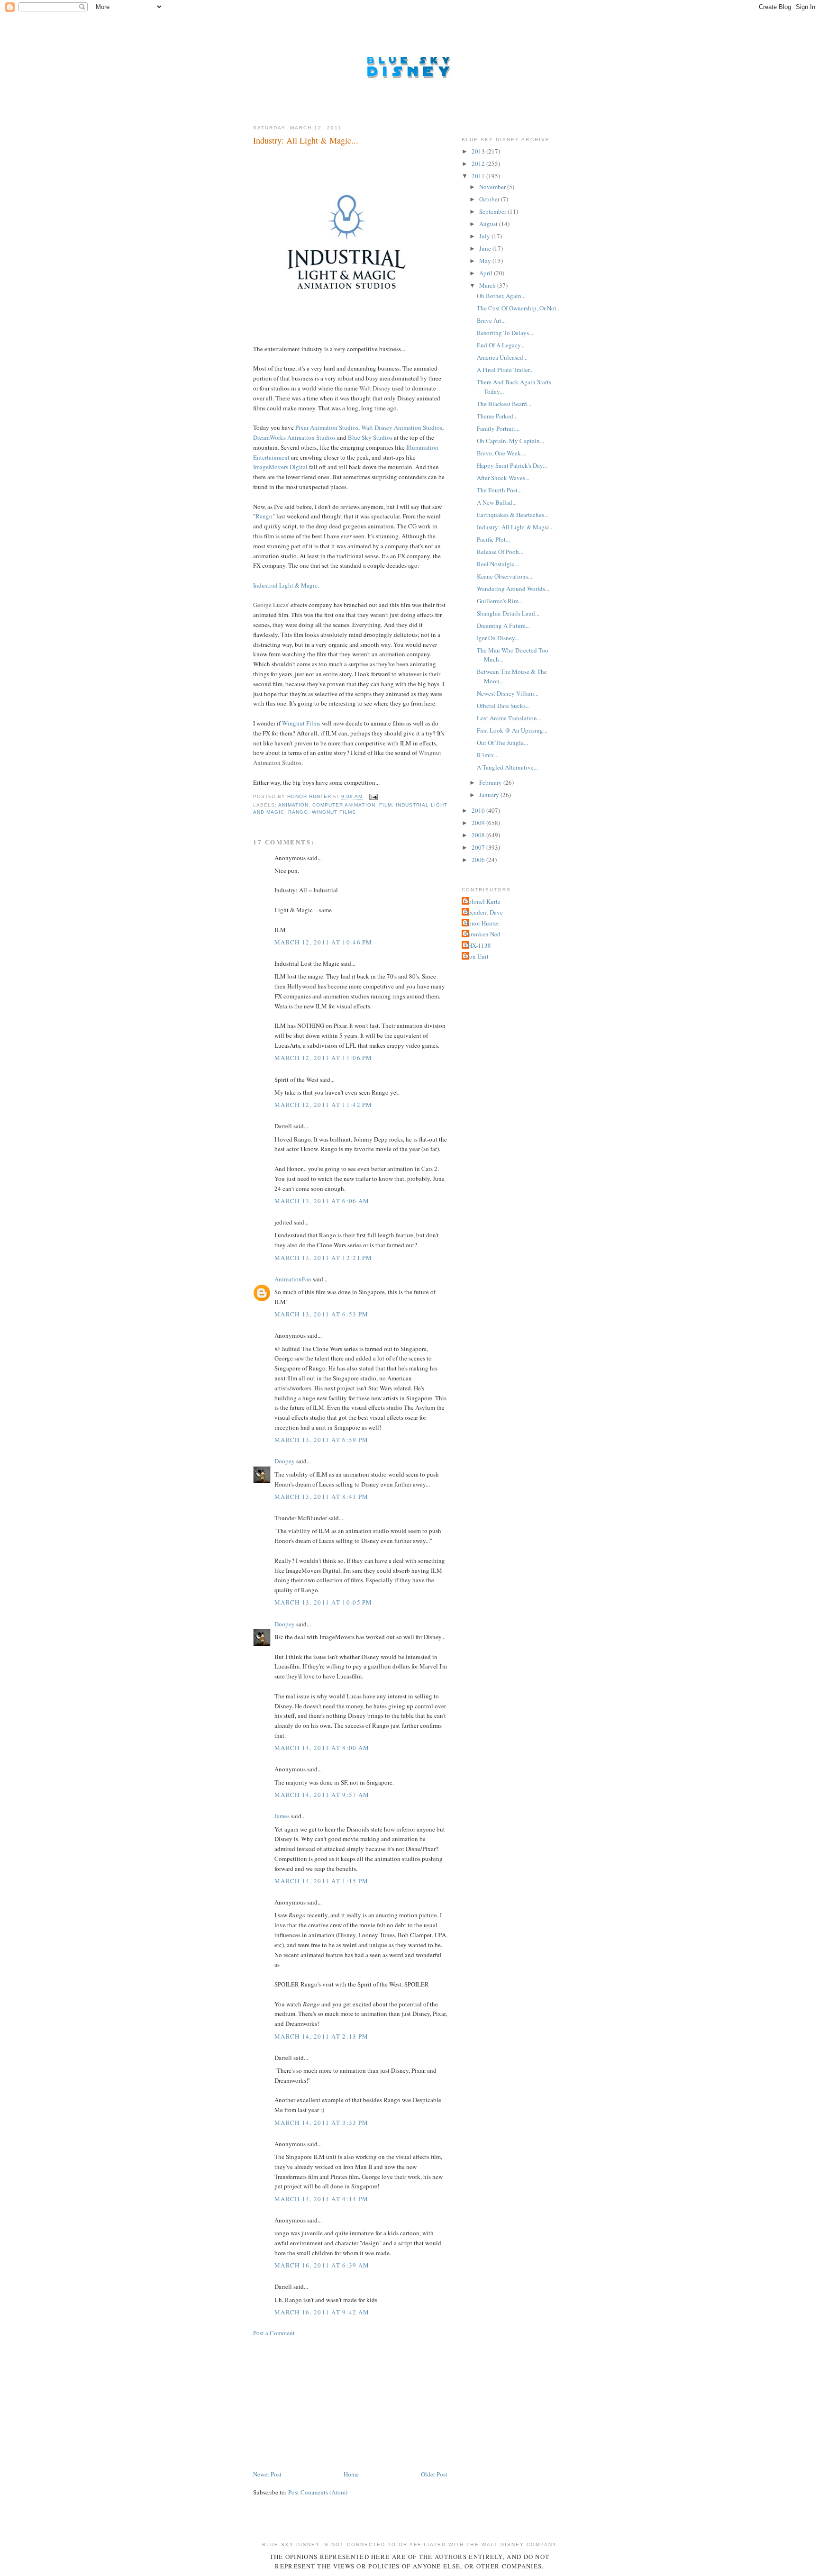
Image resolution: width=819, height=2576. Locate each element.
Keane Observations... (505, 576)
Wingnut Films (301, 723)
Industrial (265, 585)
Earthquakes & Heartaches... (513, 515)
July (485, 236)
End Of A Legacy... (501, 345)
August (489, 224)
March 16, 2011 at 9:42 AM (322, 2312)
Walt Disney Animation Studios (402, 427)
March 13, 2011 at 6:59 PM (322, 1440)
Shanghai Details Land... (508, 613)
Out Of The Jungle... (502, 743)
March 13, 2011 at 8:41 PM (322, 1497)
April (487, 273)
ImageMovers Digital (280, 467)
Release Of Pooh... (500, 552)
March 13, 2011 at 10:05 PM (323, 1602)
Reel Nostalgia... (498, 564)
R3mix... (488, 755)
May (486, 261)
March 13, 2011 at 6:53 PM (322, 1314)
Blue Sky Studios (370, 437)
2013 (479, 151)
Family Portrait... (498, 428)
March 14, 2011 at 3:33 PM (322, 2122)
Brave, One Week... (501, 453)
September (493, 211)
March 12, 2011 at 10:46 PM (323, 942)
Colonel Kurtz (482, 901)
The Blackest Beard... (504, 404)
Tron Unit (476, 956)
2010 (479, 810)
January (490, 795)
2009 (479, 823)
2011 (479, 176)
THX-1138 (478, 945)
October (490, 199)
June (486, 248)
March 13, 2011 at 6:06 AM (322, 1201)
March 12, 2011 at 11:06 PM (323, 1058)
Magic (309, 585)
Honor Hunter (482, 923)
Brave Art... (491, 320)
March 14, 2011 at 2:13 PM (322, 2036)
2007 (479, 847)
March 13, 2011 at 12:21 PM (323, 1258)
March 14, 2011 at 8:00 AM (322, 1748)
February (491, 782)
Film (386, 805)
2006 (479, 860)
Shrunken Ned (482, 934)
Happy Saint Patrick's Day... (512, 465)
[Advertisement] (324, 2403)
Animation (293, 805)
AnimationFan (293, 1279)
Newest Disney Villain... (508, 693)
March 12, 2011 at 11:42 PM (323, 1105)
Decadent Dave (483, 912)
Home (351, 2474)
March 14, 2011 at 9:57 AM (322, 1795)
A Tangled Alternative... (507, 767)
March (488, 285)
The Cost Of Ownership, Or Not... (519, 308)
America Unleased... (502, 357)
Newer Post (267, 2474)
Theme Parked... (497, 416)
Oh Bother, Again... (501, 296)
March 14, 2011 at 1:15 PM (322, 1881)
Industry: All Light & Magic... (515, 527)
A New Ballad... (497, 502)
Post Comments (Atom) (318, 2492)
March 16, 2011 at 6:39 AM (322, 2265)
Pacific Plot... (493, 539)
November (493, 187)
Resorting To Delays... (505, 333)
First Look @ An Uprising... (512, 730)
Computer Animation (344, 805)
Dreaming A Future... (503, 626)
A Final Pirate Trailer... (505, 370)
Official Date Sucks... (503, 706)
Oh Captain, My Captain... (510, 441)
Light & (289, 585)
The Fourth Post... (499, 490)
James (282, 1816)
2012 (479, 163)
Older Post (434, 2474)
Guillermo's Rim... (500, 601)
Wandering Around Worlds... (513, 589)
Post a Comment (274, 2333)
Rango (264, 516)
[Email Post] (373, 797)
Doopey (285, 1461)
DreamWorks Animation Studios (294, 437)
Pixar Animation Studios (327, 427)
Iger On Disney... (498, 638)
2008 (479, 835)
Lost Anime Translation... (509, 718)
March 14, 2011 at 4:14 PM (322, 2199)
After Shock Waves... (503, 478)
